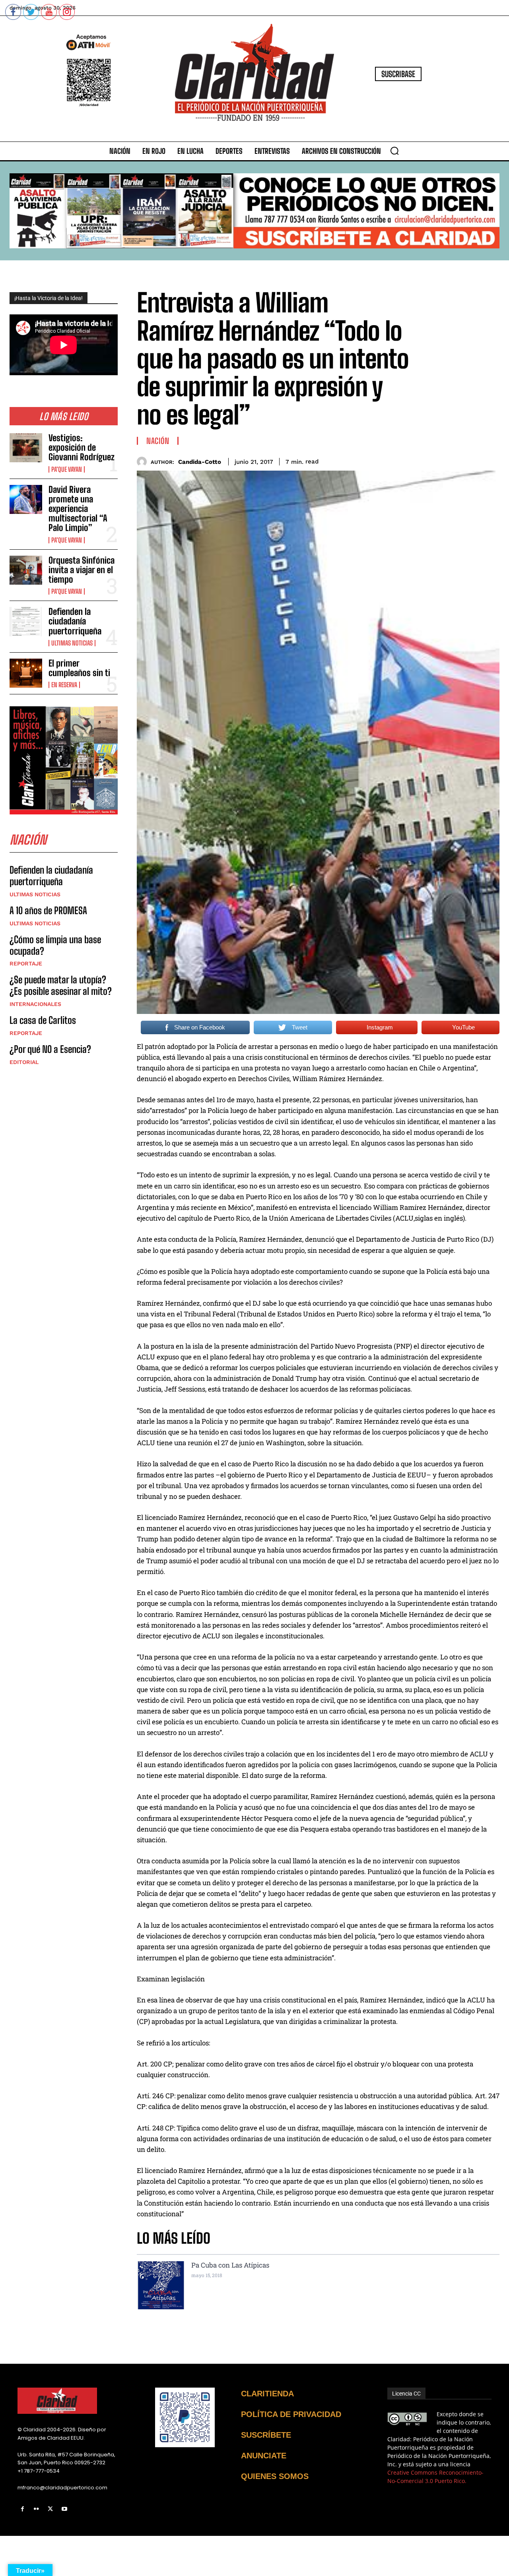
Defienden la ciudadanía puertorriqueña (75, 621)
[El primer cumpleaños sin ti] (26, 673)
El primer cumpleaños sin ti (79, 668)
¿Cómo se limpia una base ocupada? (55, 945)
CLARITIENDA (267, 2394)
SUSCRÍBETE (266, 2435)
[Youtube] (65, 2509)
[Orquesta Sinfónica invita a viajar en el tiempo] (26, 570)
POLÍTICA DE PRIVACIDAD (291, 2414)
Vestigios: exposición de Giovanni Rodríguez (82, 447)
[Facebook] (22, 2509)
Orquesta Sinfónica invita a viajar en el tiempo (82, 570)
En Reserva (64, 685)
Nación (158, 441)
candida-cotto (200, 462)
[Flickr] (36, 2509)
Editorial (24, 1062)
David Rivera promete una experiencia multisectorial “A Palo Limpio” (78, 509)
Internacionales (35, 1004)
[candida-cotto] (144, 462)
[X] (50, 2509)
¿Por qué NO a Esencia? (51, 1049)
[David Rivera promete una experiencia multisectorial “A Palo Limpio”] (26, 499)
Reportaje (26, 963)
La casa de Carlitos (43, 1020)
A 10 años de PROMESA (48, 910)
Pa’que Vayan (67, 469)
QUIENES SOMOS (275, 2476)
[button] (394, 151)
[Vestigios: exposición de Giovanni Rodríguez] (26, 448)
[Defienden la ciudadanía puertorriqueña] (26, 621)
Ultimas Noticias (72, 643)
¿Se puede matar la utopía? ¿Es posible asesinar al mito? (61, 985)
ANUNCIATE (264, 2456)
